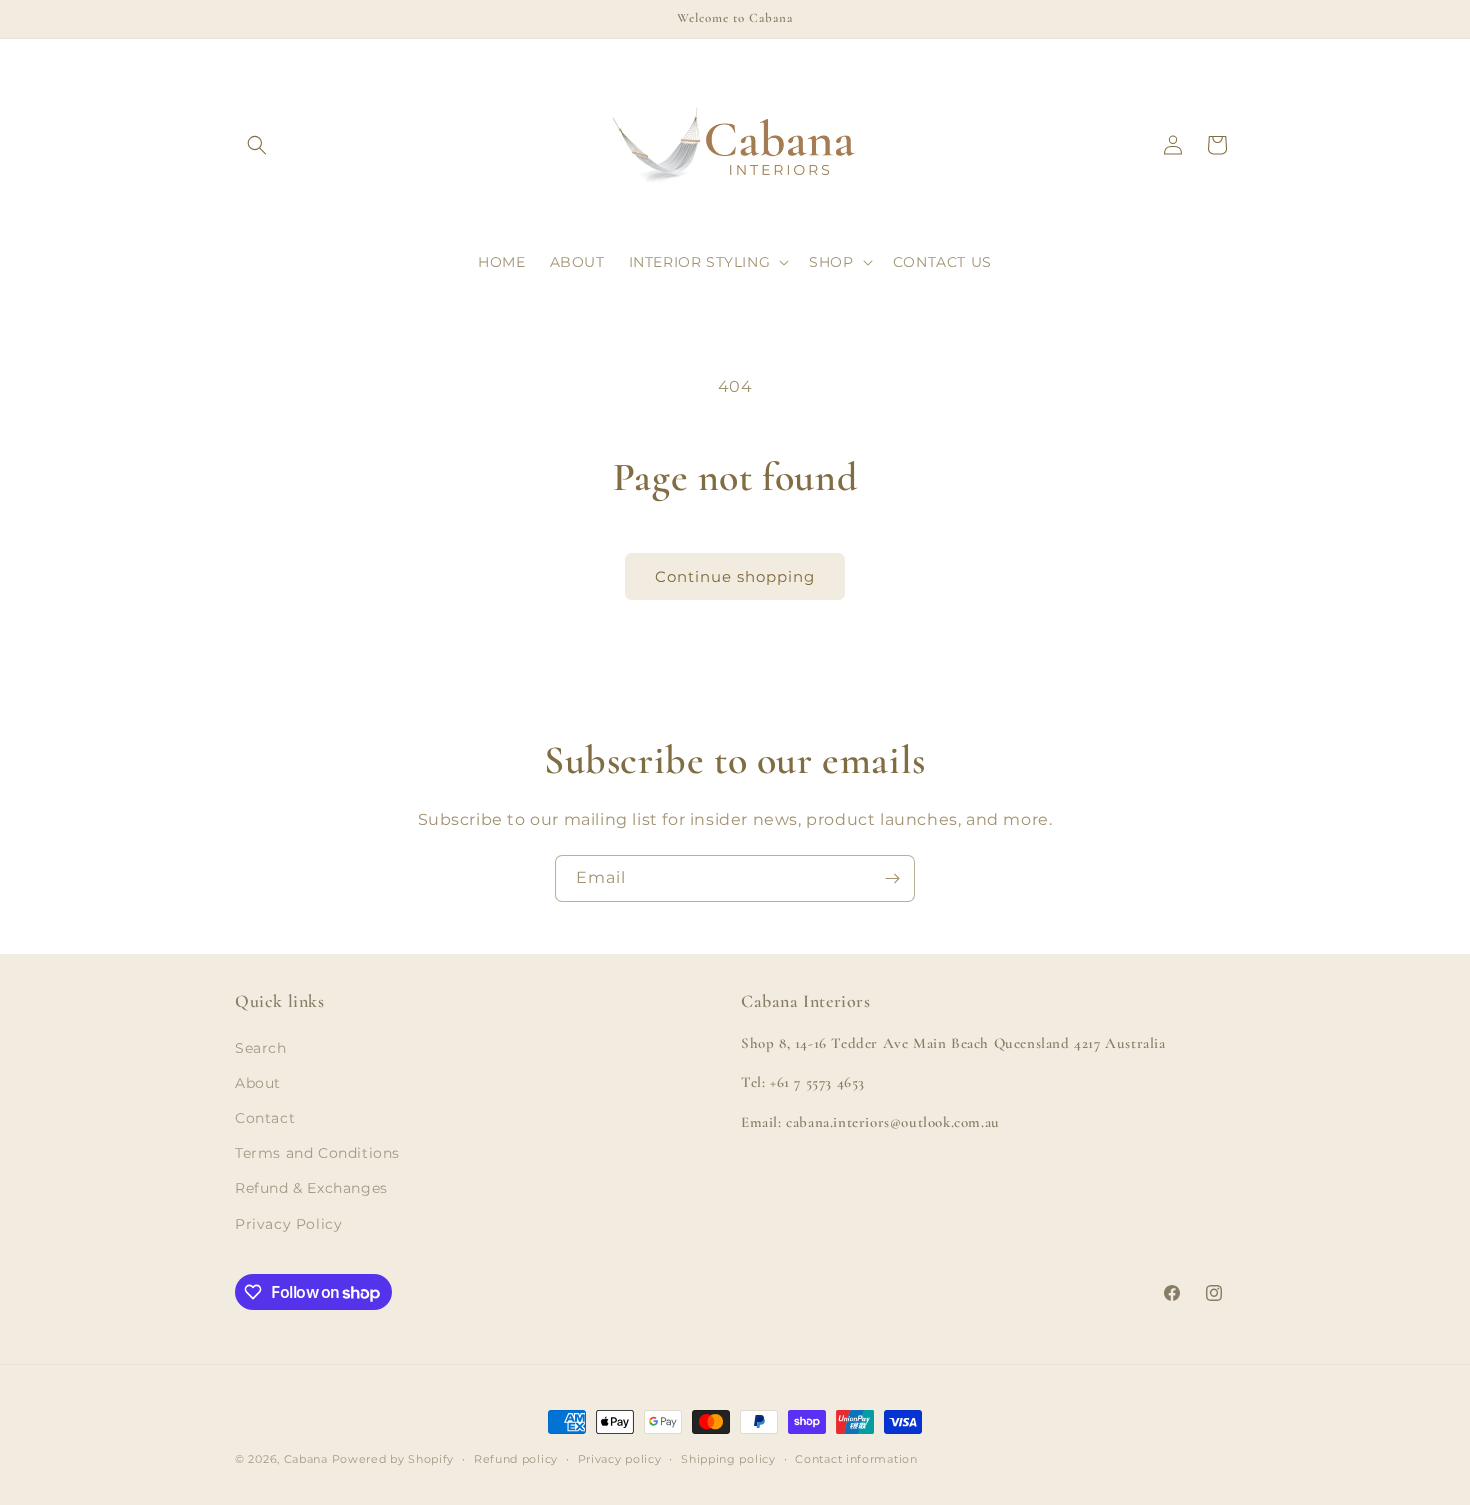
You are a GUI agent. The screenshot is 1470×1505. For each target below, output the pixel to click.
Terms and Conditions (317, 1153)
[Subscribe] (892, 878)
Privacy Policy (288, 1224)
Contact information (856, 1459)
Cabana (306, 1459)
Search (261, 1048)
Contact (265, 1118)
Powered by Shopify (393, 1459)
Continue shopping (735, 576)
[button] (257, 145)
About (258, 1083)
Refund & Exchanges (311, 1188)
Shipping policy (728, 1459)
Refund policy (516, 1459)
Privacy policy (620, 1459)
